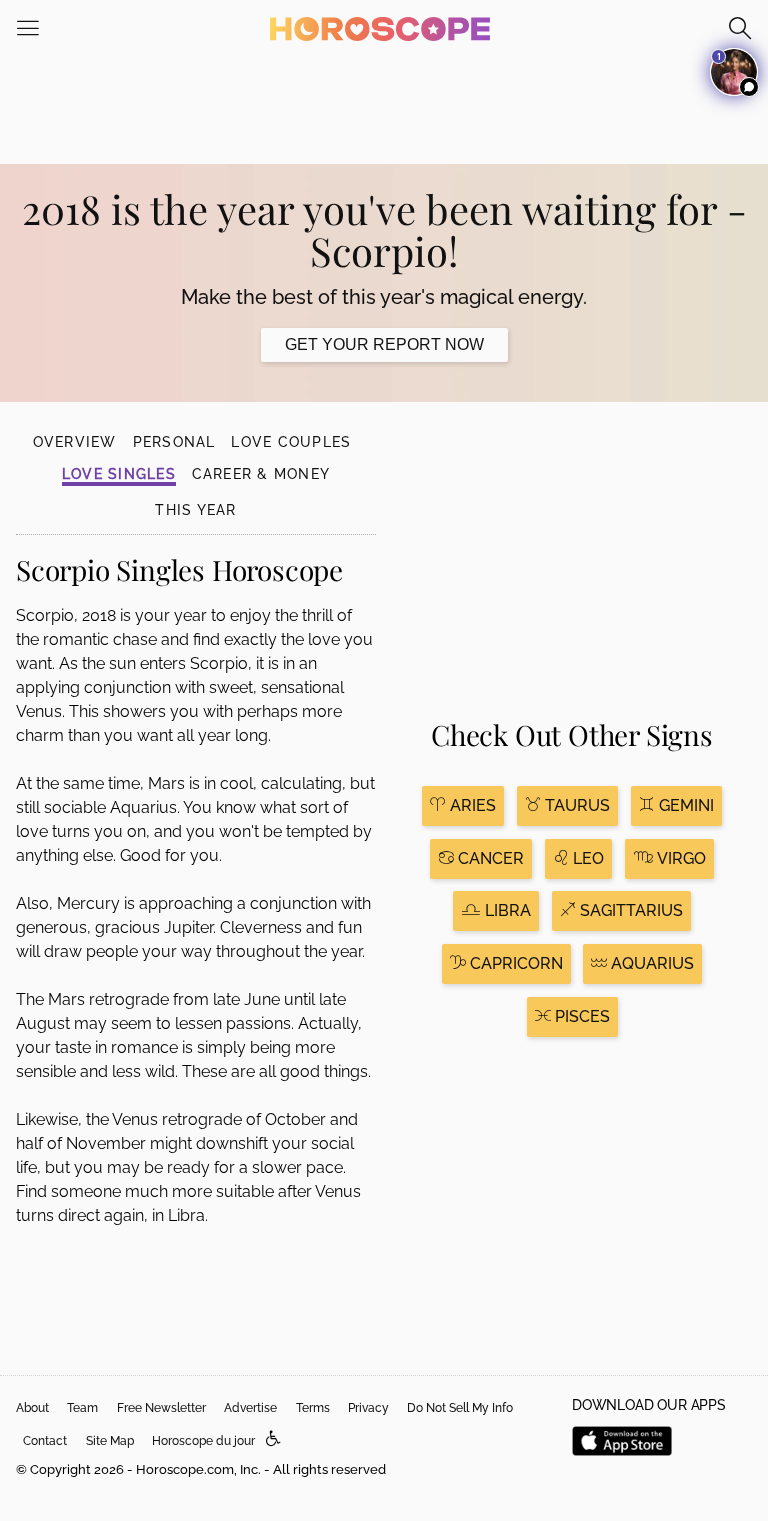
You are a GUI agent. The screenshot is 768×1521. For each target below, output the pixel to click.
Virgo (679, 858)
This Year (195, 510)
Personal (174, 442)
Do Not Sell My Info (460, 1408)
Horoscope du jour (203, 1441)
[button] (273, 1439)
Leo (586, 858)
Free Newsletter (161, 1408)
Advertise (250, 1408)
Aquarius (650, 963)
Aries (471, 805)
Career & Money (261, 474)
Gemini (684, 805)
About (32, 1408)
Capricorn (514, 963)
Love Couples (291, 442)
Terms (313, 1408)
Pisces (580, 1016)
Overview (75, 442)
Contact (45, 1441)
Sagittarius (629, 910)
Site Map (110, 1441)
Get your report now (384, 344)
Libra (506, 910)
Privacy (368, 1408)
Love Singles (119, 474)
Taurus (575, 805)
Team (82, 1408)
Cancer (489, 858)
